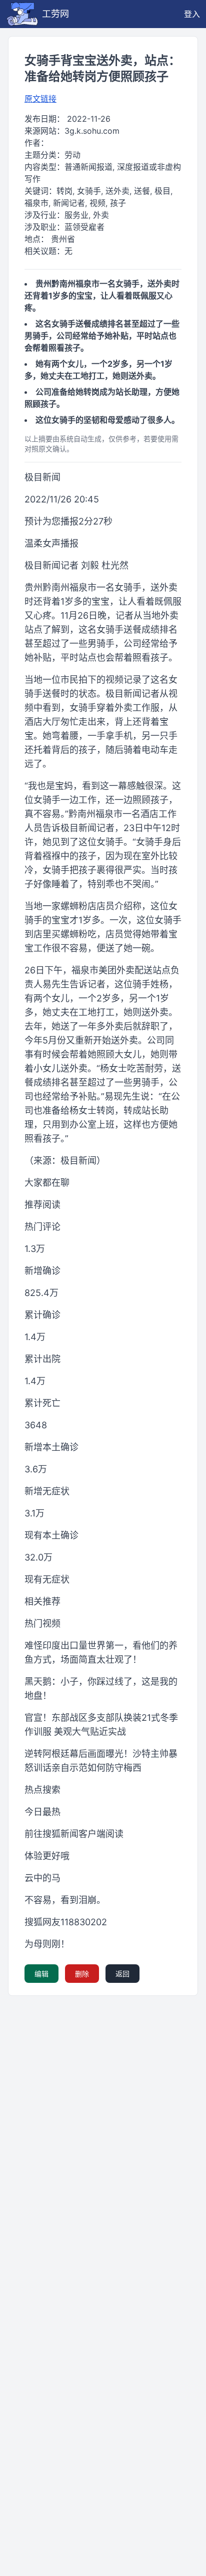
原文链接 (40, 99)
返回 (122, 1974)
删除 (82, 1974)
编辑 (41, 1974)
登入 (192, 14)
